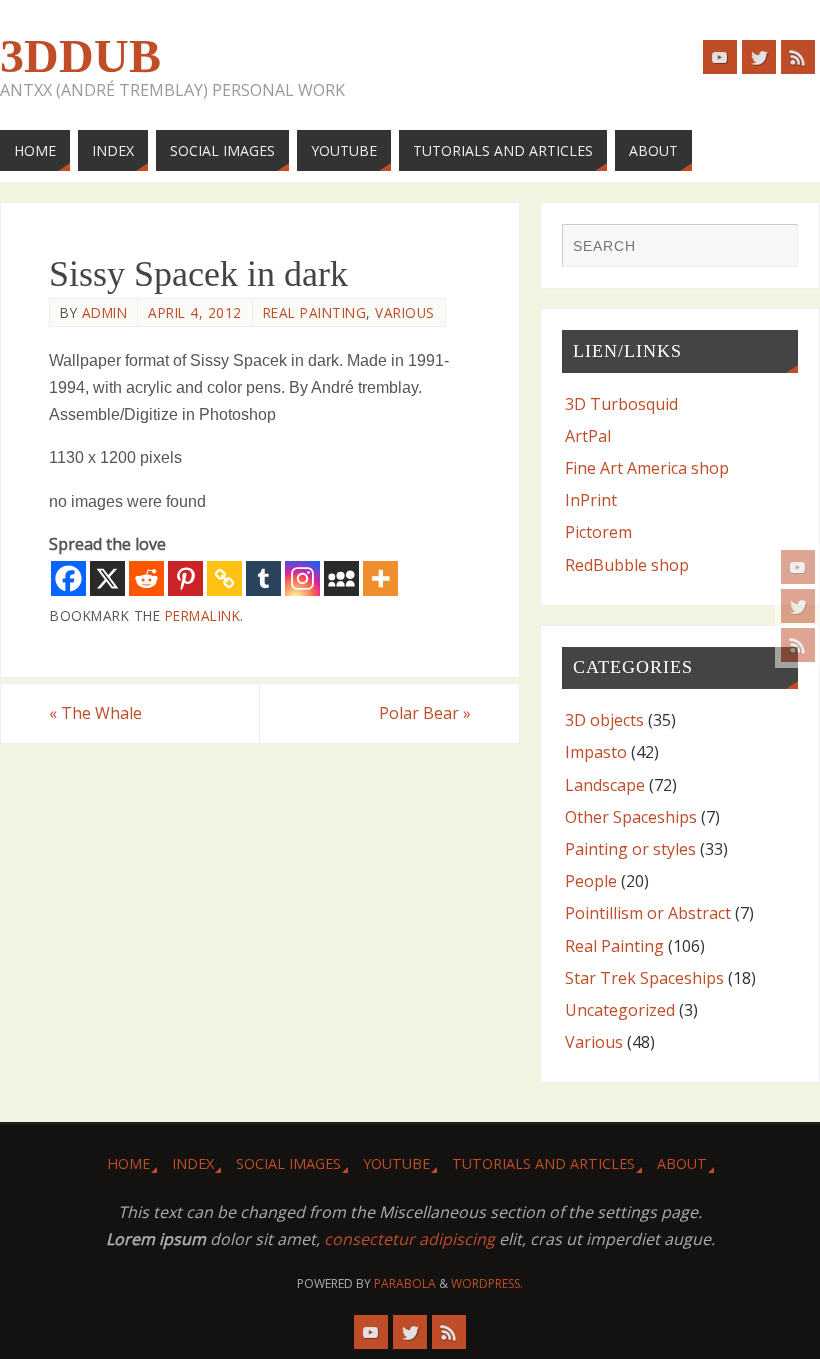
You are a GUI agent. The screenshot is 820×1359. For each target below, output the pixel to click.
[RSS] (798, 645)
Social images (288, 1163)
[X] (107, 578)
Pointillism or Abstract (648, 913)
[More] (380, 578)
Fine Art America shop (647, 468)
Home (128, 1163)
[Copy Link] (224, 578)
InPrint (591, 500)
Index (193, 1163)
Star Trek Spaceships (644, 978)
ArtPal (588, 436)
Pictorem (598, 532)
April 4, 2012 (195, 312)
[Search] (773, 248)
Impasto (596, 752)
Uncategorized (620, 1010)
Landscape (605, 785)
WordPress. (487, 1283)
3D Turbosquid (621, 404)
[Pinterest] (185, 578)
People (591, 881)
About (682, 1163)
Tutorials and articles (543, 1163)
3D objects (604, 720)
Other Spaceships (631, 817)
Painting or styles (630, 849)
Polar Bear (425, 713)
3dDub (80, 56)
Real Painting (315, 312)
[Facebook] (68, 578)
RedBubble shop (627, 565)
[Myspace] (341, 578)
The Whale (95, 713)
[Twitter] (798, 606)
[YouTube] (798, 567)
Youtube (396, 1163)
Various (405, 312)
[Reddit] (146, 578)
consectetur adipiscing (409, 1239)
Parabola (405, 1283)
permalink (203, 615)
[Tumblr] (263, 578)
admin (105, 312)
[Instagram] (302, 578)
